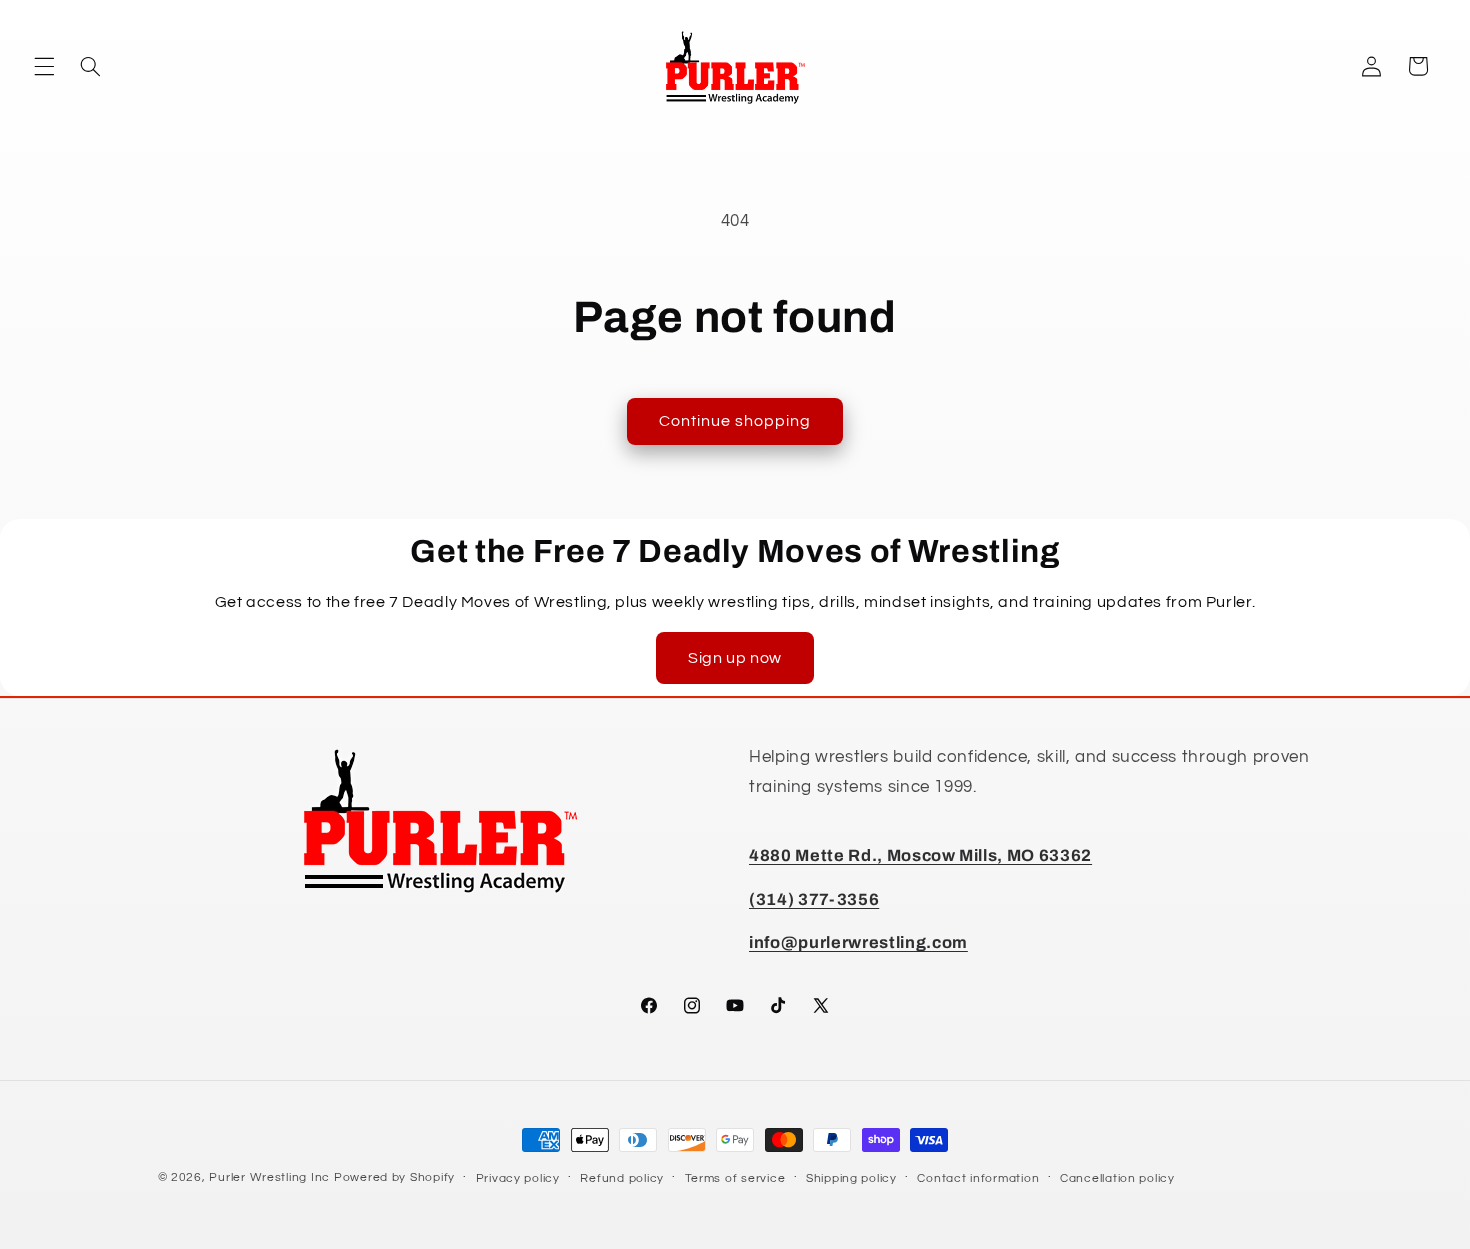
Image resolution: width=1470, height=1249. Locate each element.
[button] (44, 66)
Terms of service (735, 1178)
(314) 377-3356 (814, 899)
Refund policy (622, 1178)
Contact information (978, 1178)
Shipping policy (851, 1178)
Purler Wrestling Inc (269, 1177)
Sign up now (735, 658)
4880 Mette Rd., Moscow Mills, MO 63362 (920, 855)
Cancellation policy (1117, 1178)
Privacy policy (518, 1178)
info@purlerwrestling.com (858, 942)
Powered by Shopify (394, 1177)
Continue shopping (735, 421)
